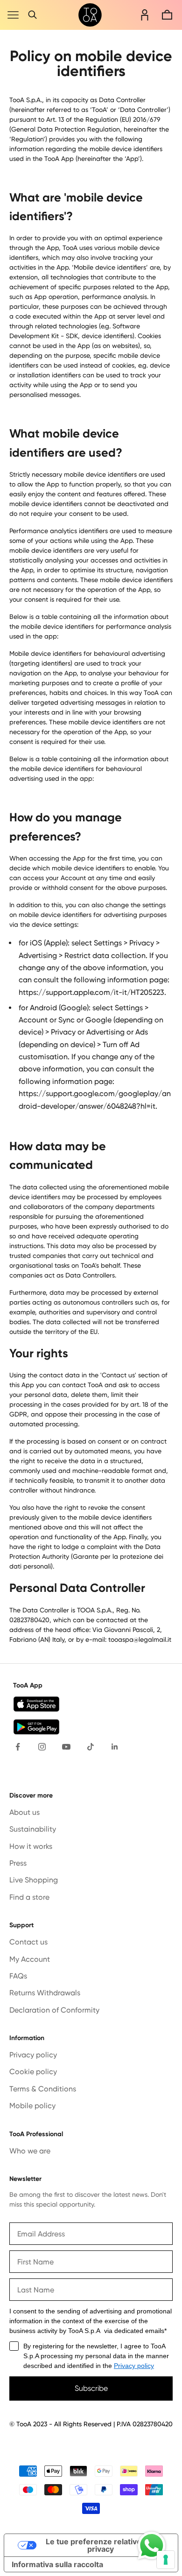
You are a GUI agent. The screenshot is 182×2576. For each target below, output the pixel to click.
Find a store (29, 1897)
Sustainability (33, 1829)
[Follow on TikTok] (91, 1747)
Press (18, 1863)
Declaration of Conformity (54, 2010)
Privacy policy (33, 2055)
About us (24, 1812)
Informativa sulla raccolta (57, 2564)
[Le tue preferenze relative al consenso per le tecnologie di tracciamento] (166, 2560)
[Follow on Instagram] (42, 1747)
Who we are (30, 2151)
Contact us (28, 1942)
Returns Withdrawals (45, 1993)
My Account (30, 1959)
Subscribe (91, 2388)
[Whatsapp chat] (152, 2546)
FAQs (18, 1976)
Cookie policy (33, 2072)
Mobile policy (32, 2106)
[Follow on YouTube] (66, 1747)
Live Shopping (34, 1880)
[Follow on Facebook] (18, 1747)
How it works (31, 1846)
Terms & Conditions (43, 2089)
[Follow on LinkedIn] (115, 1747)
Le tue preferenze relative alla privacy (101, 2545)
